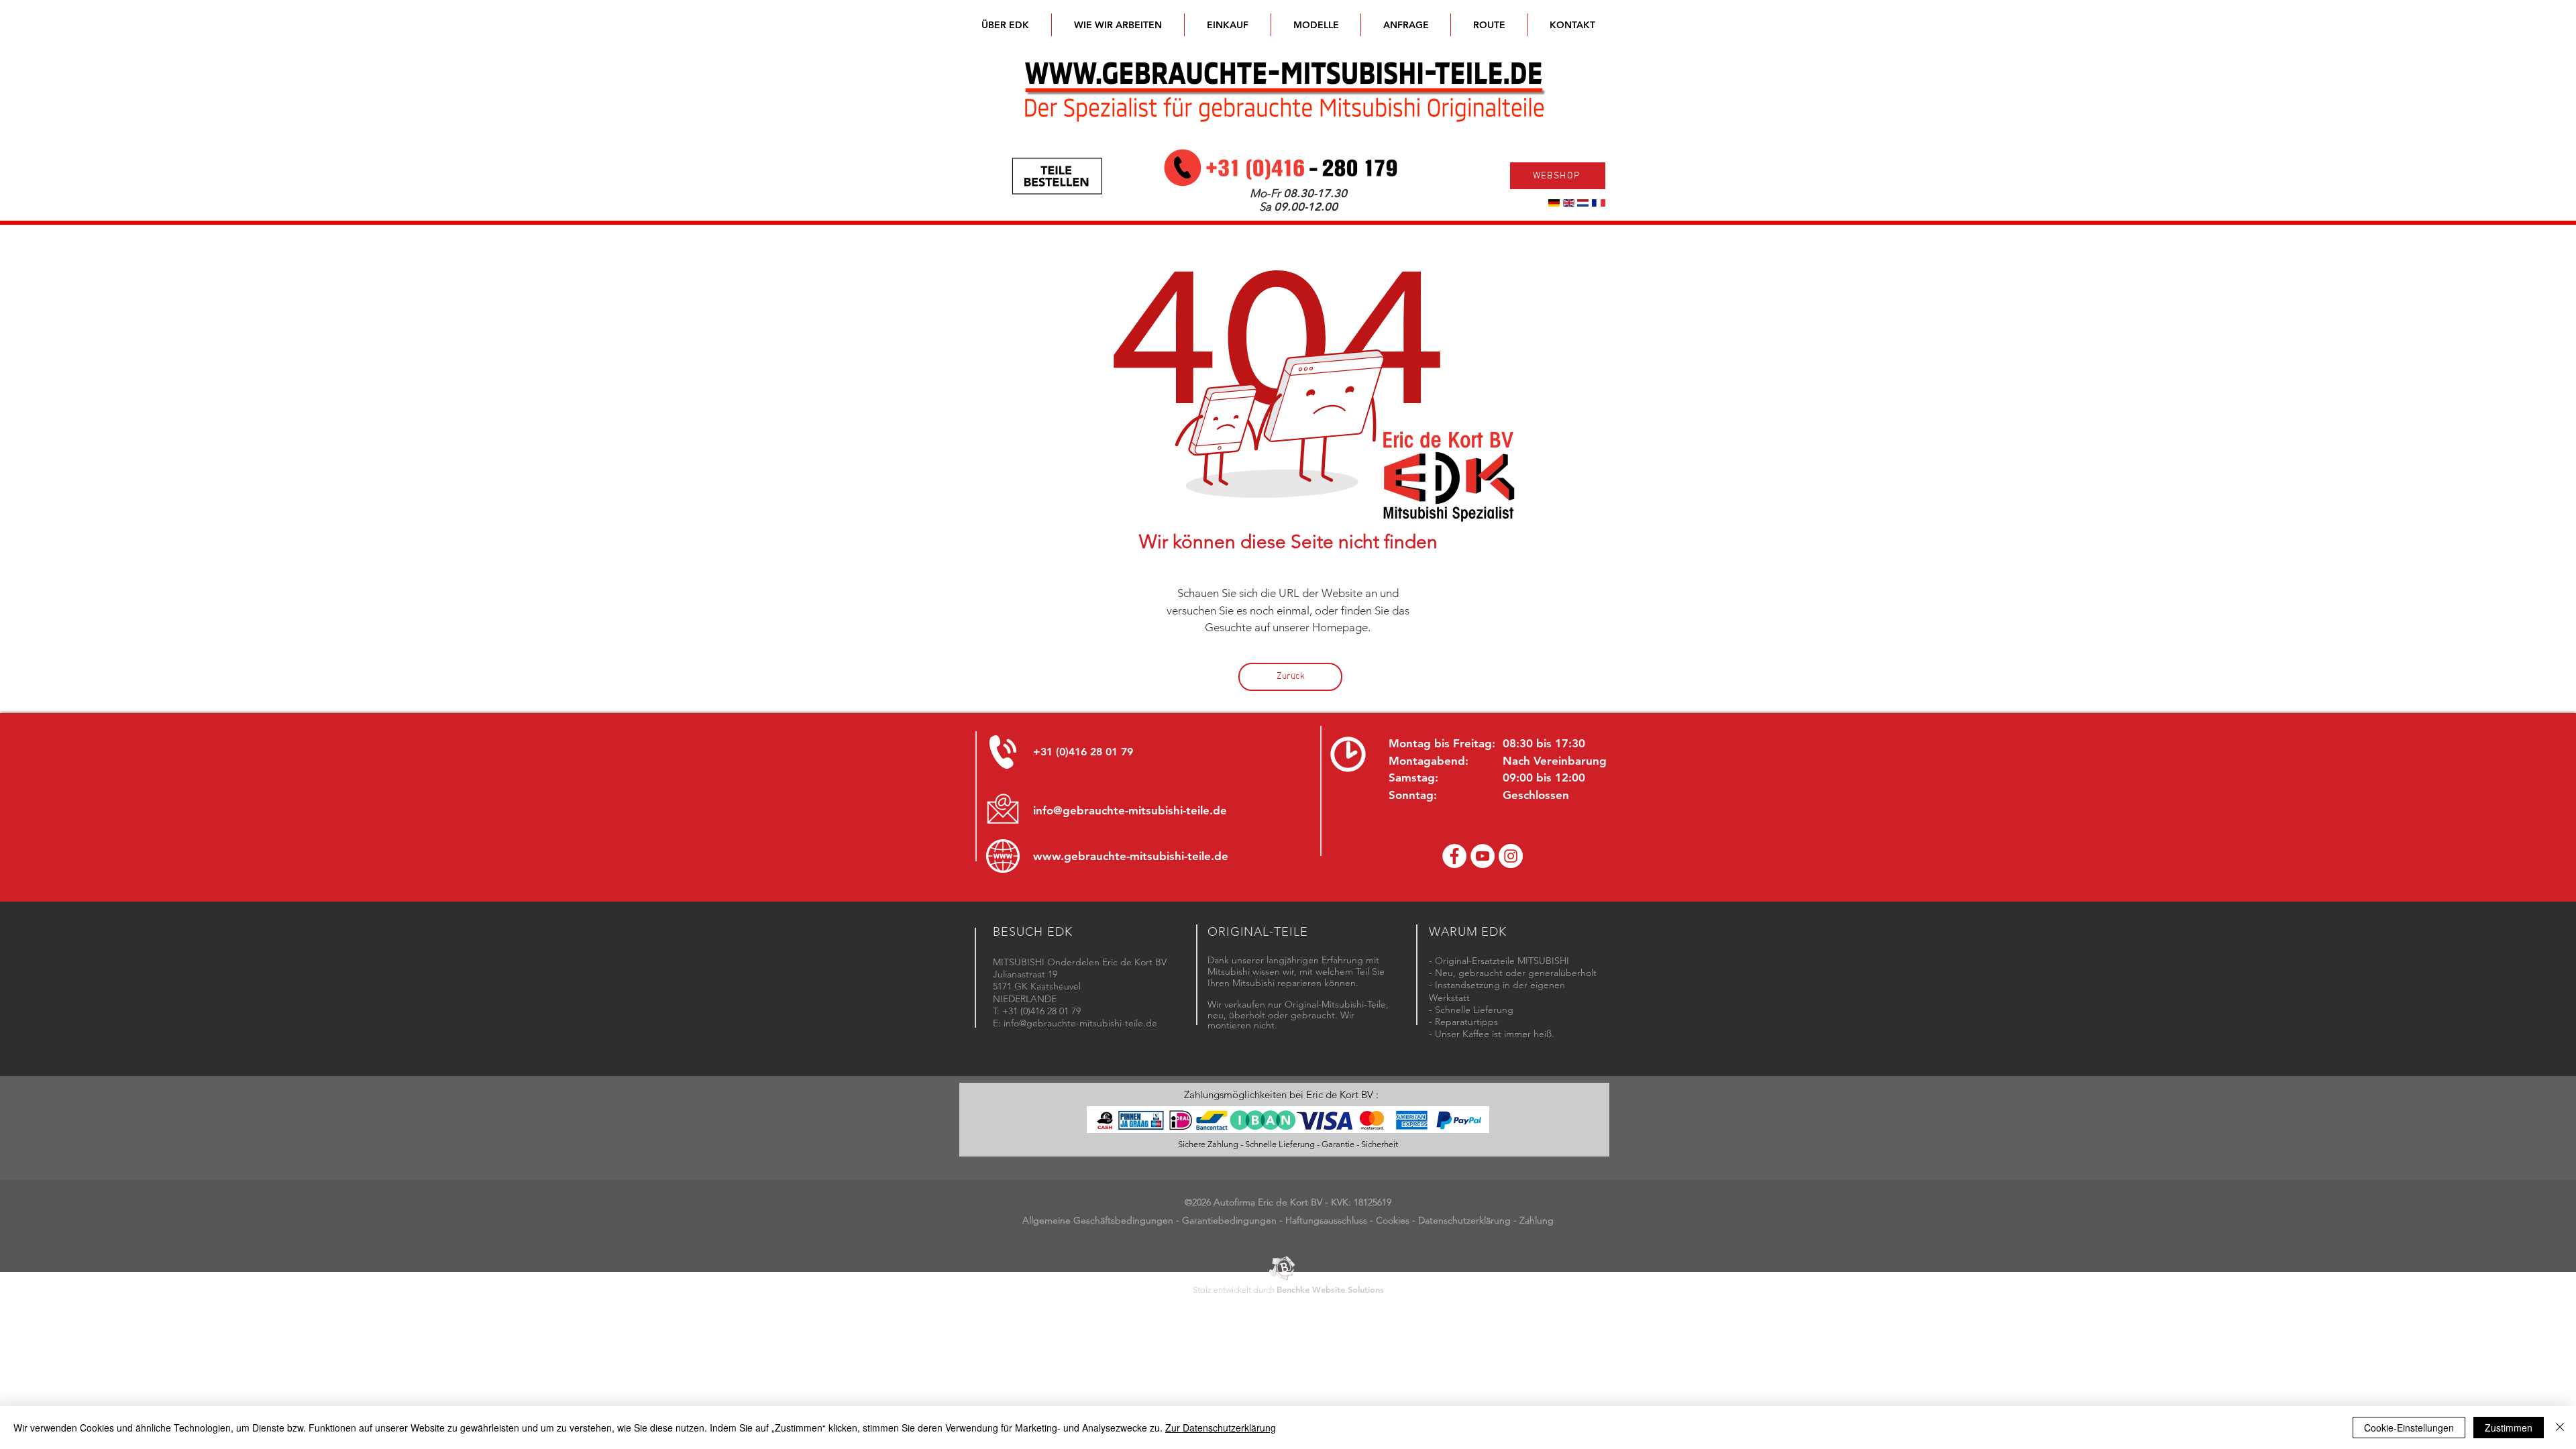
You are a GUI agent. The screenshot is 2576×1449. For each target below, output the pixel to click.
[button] (1316, 25)
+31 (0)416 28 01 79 (1083, 752)
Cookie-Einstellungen (2409, 1428)
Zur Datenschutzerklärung (1221, 1428)
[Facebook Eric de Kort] (1454, 856)
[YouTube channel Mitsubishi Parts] (1483, 856)
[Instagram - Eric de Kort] (1511, 856)
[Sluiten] (2560, 1428)
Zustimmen (2509, 1428)
